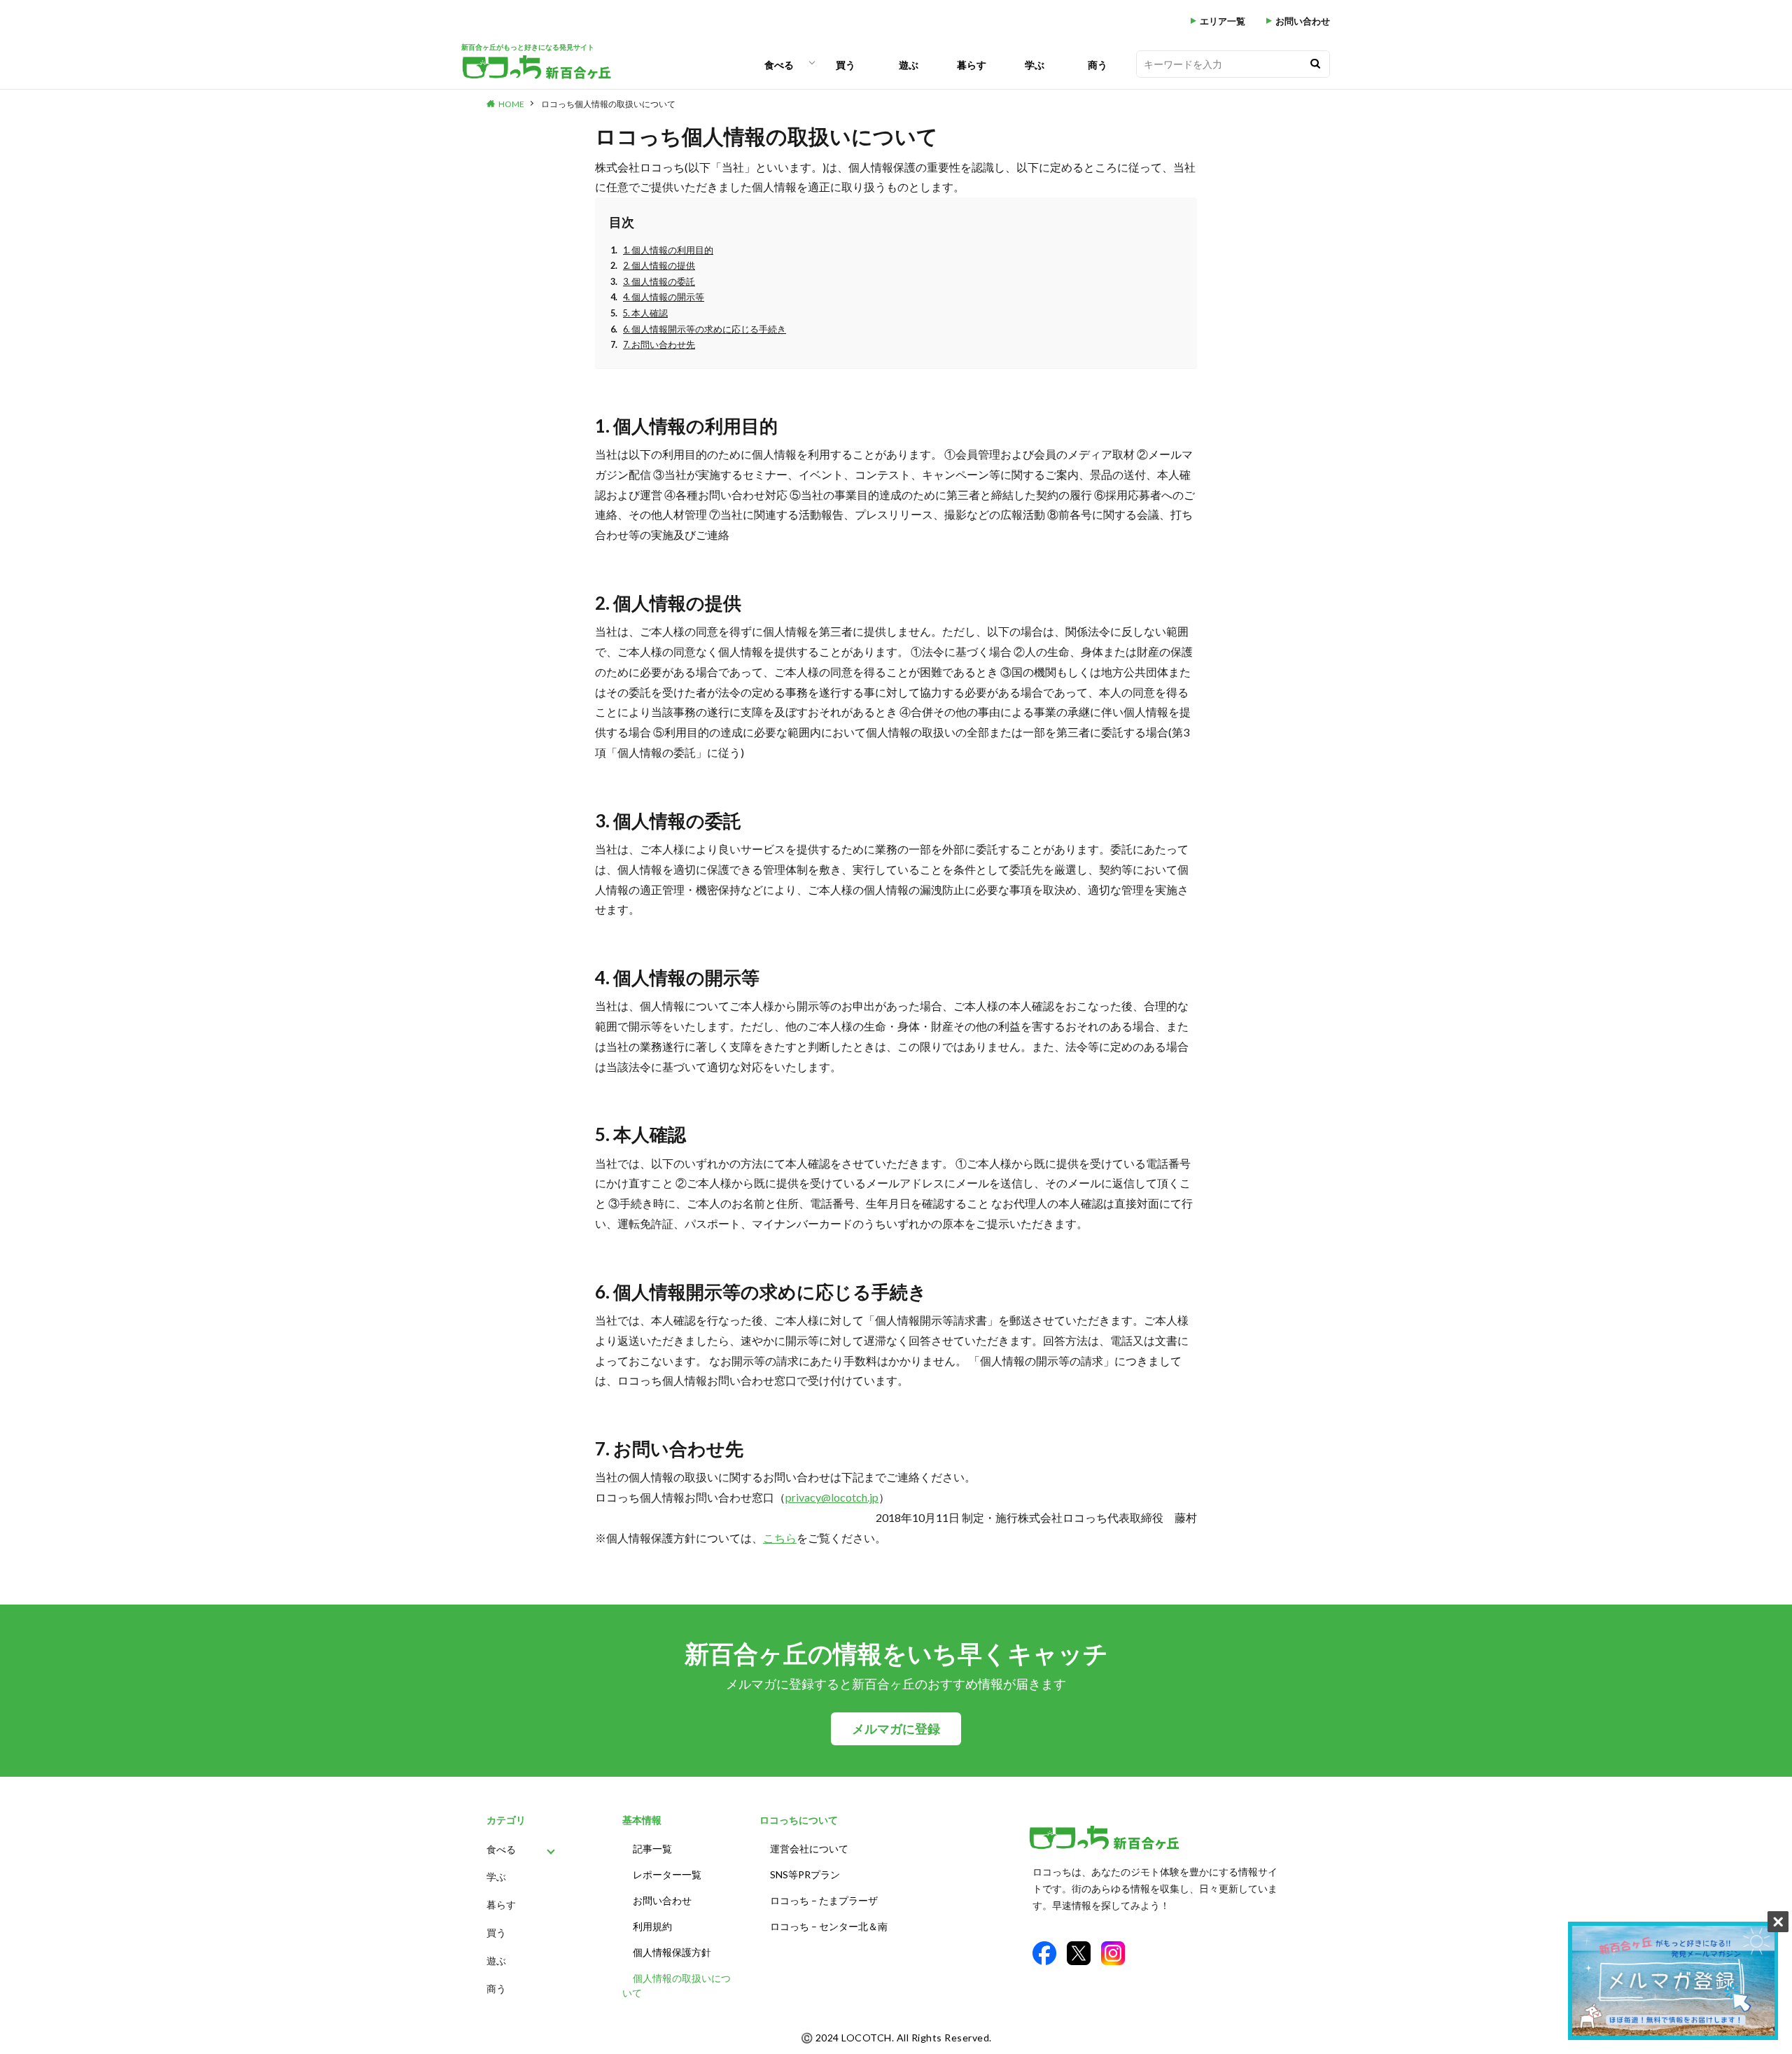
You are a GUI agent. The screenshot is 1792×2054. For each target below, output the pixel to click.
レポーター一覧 (667, 1874)
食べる (779, 65)
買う (846, 65)
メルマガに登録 (896, 1729)
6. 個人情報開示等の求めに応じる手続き (705, 329)
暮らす (972, 65)
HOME (511, 104)
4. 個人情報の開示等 (664, 297)
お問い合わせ (1303, 21)
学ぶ (1035, 65)
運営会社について (809, 1849)
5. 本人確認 (645, 313)
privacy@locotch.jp (832, 1497)
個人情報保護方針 (672, 1952)
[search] (1315, 64)
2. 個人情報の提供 (659, 266)
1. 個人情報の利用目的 (668, 250)
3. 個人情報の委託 (659, 282)
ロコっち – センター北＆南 (829, 1926)
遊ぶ (909, 65)
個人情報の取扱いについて (677, 1985)
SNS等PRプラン (805, 1874)
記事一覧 (652, 1849)
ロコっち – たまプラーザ (824, 1900)
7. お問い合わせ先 (659, 345)
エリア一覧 (1223, 21)
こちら (780, 1538)
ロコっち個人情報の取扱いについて (608, 104)
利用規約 (652, 1926)
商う (1098, 65)
